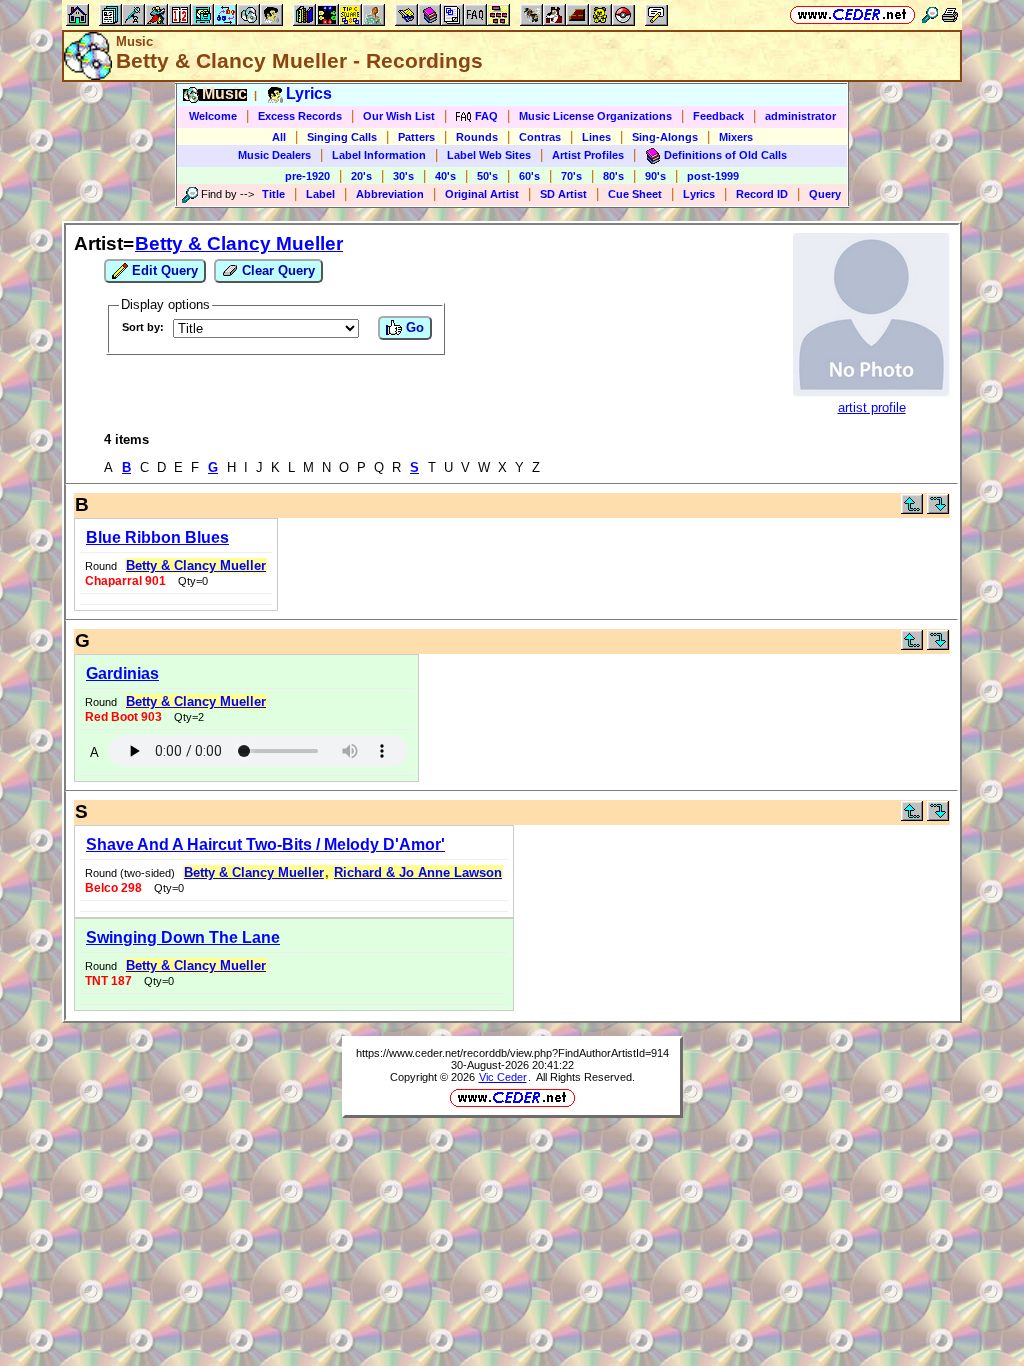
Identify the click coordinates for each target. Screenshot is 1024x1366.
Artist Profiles (588, 155)
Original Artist (482, 194)
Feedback (718, 116)
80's (613, 176)
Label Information (379, 155)
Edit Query (163, 270)
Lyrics (699, 194)
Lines (596, 137)
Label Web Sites (489, 155)
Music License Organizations (595, 116)
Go (413, 327)
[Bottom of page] (938, 509)
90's (655, 176)
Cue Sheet (635, 194)
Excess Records (300, 116)
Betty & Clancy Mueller (239, 243)
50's (487, 176)
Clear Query (276, 270)
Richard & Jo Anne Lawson (418, 872)
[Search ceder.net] (930, 14)
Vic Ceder (503, 1077)
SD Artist (563, 194)
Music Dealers (274, 155)
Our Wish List (399, 116)
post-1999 (713, 176)
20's (361, 176)
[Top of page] (912, 509)
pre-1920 (307, 176)
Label (320, 194)
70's (571, 176)
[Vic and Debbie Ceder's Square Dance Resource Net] (852, 14)
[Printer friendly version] (950, 14)
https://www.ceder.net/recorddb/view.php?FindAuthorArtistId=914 (512, 1053)
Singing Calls (342, 137)
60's (529, 176)
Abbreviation (390, 194)
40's (445, 176)
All (279, 137)
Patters (416, 137)
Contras (540, 137)
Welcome (213, 116)
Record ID (762, 194)
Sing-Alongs (665, 137)
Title (273, 194)
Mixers (736, 137)
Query (825, 194)
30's (403, 176)
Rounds (477, 137)
